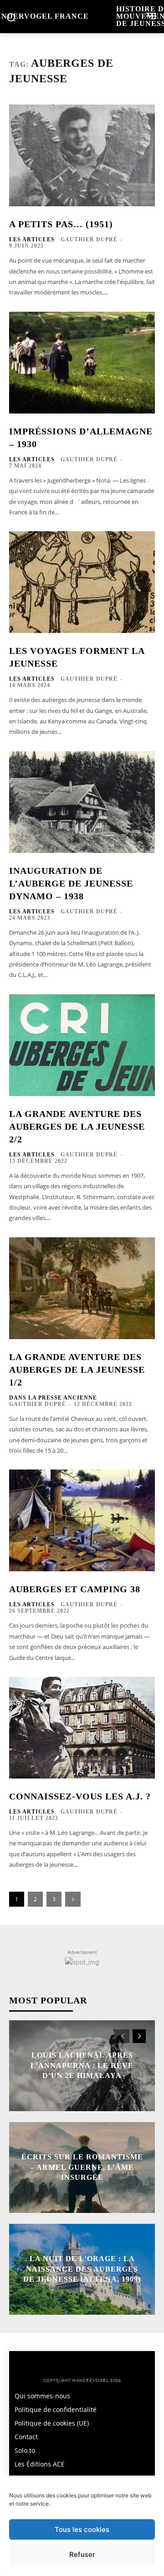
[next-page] (73, 1899)
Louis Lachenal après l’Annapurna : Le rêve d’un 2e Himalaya (82, 2066)
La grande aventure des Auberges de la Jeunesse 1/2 (77, 1370)
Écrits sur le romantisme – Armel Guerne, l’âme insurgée (82, 2167)
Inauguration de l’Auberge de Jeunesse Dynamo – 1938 (71, 883)
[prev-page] (123, 2036)
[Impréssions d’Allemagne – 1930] (82, 363)
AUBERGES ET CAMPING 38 (75, 1589)
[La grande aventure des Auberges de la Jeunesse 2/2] (82, 1045)
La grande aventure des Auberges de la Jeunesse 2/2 (77, 1126)
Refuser (82, 2554)
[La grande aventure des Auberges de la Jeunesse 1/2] (82, 1288)
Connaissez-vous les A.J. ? (80, 1796)
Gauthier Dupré (89, 239)
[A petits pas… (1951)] (82, 155)
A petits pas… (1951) (61, 224)
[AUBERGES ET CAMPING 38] (82, 1520)
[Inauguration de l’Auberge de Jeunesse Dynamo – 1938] (82, 802)
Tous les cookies (82, 2529)
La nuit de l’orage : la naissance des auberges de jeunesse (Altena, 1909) (82, 2269)
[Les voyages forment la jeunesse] (82, 582)
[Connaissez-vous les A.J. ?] (82, 1728)
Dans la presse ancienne (53, 1398)
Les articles (32, 239)
